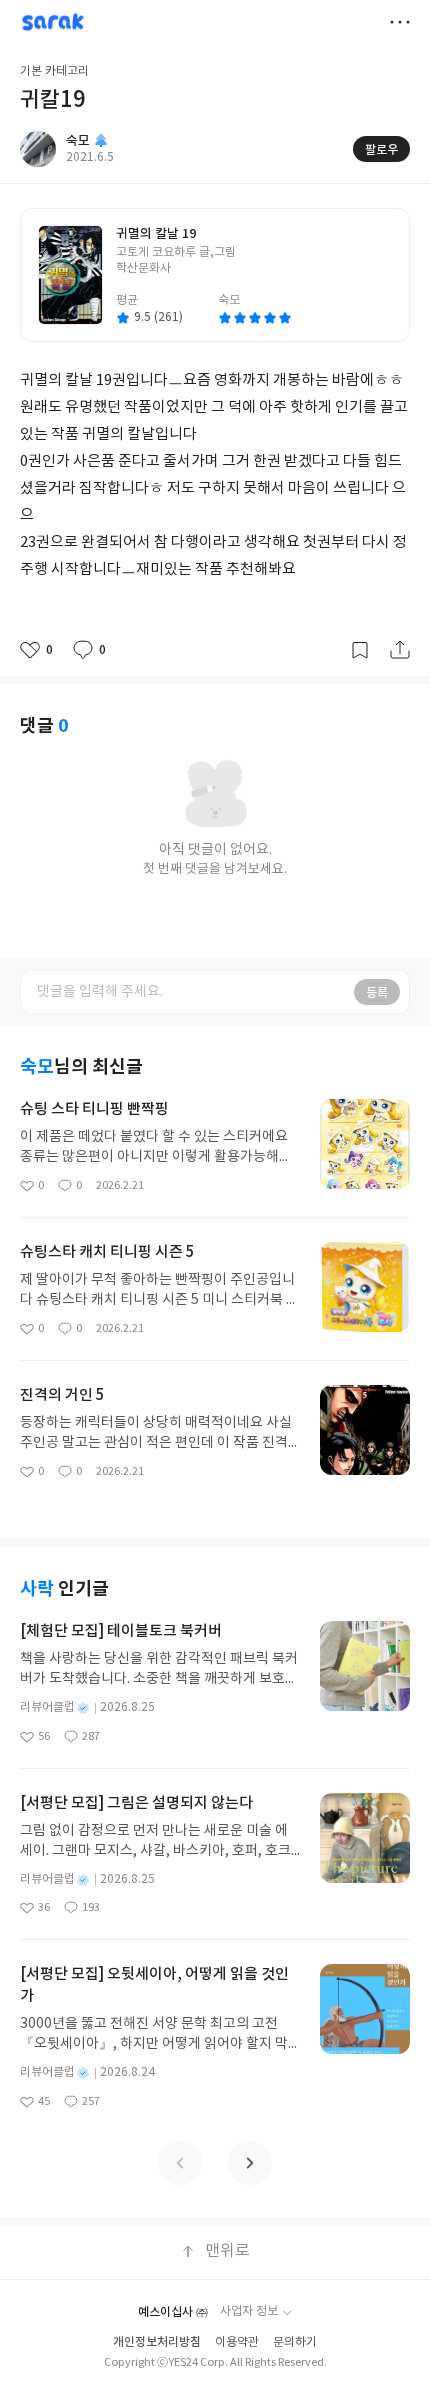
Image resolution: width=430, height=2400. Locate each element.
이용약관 (237, 2342)
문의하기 (295, 2342)
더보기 (400, 22)
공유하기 (400, 650)
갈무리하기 (360, 650)
